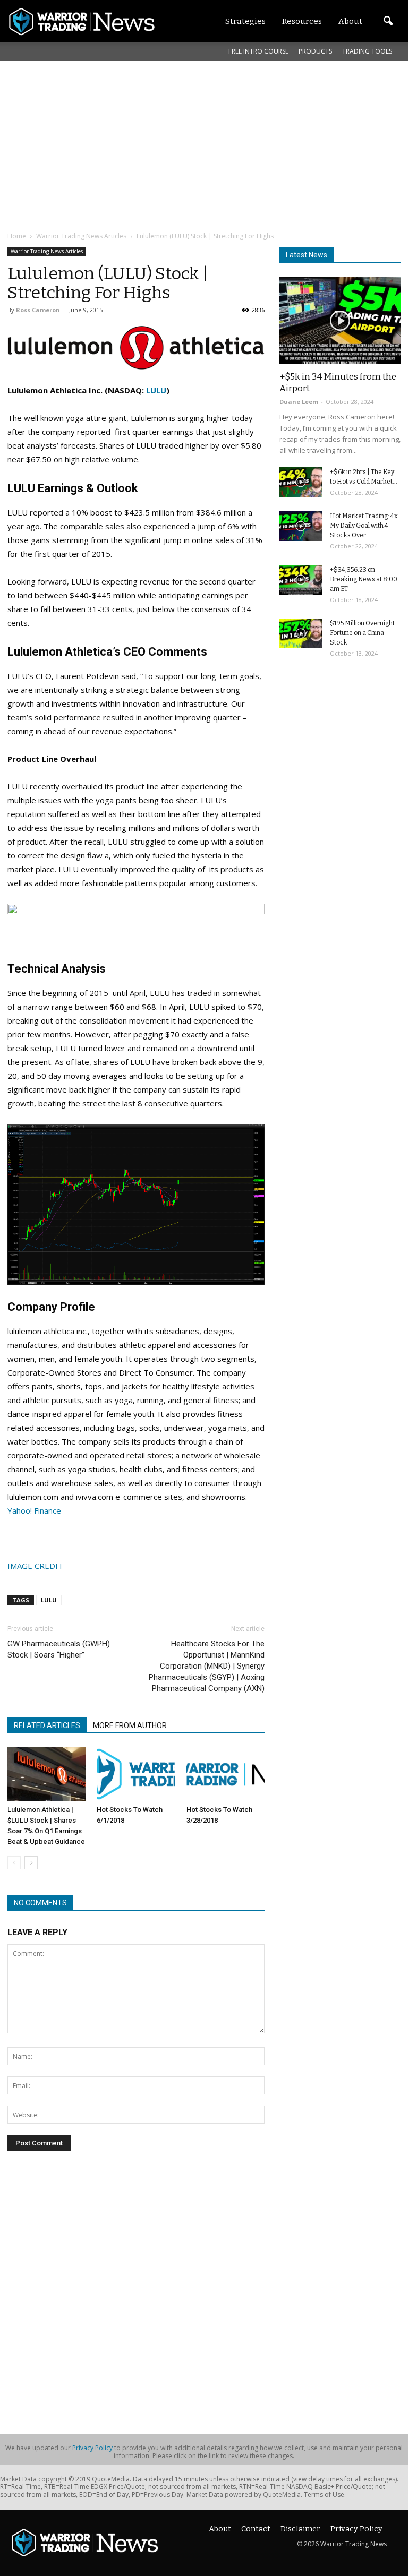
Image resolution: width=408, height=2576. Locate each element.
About (220, 2529)
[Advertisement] (208, 145)
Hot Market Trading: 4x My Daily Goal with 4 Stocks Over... (364, 526)
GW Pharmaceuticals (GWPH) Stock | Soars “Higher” (59, 1649)
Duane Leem (299, 402)
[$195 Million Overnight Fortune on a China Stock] (301, 633)
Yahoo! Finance (34, 1510)
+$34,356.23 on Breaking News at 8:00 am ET (364, 579)
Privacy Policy (92, 2448)
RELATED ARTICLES (47, 1725)
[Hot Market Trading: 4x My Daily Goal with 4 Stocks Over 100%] (301, 526)
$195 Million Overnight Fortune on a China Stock (362, 633)
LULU (156, 390)
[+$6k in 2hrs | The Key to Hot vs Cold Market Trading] (301, 482)
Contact (256, 2529)
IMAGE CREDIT (35, 1566)
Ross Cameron (38, 310)
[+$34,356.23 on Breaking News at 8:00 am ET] (301, 580)
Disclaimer (300, 2529)
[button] (388, 21)
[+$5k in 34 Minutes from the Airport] (340, 320)
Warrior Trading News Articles (47, 251)
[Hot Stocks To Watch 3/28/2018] (226, 1774)
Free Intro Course (258, 51)
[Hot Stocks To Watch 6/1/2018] (136, 1774)
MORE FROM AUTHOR (130, 1725)
